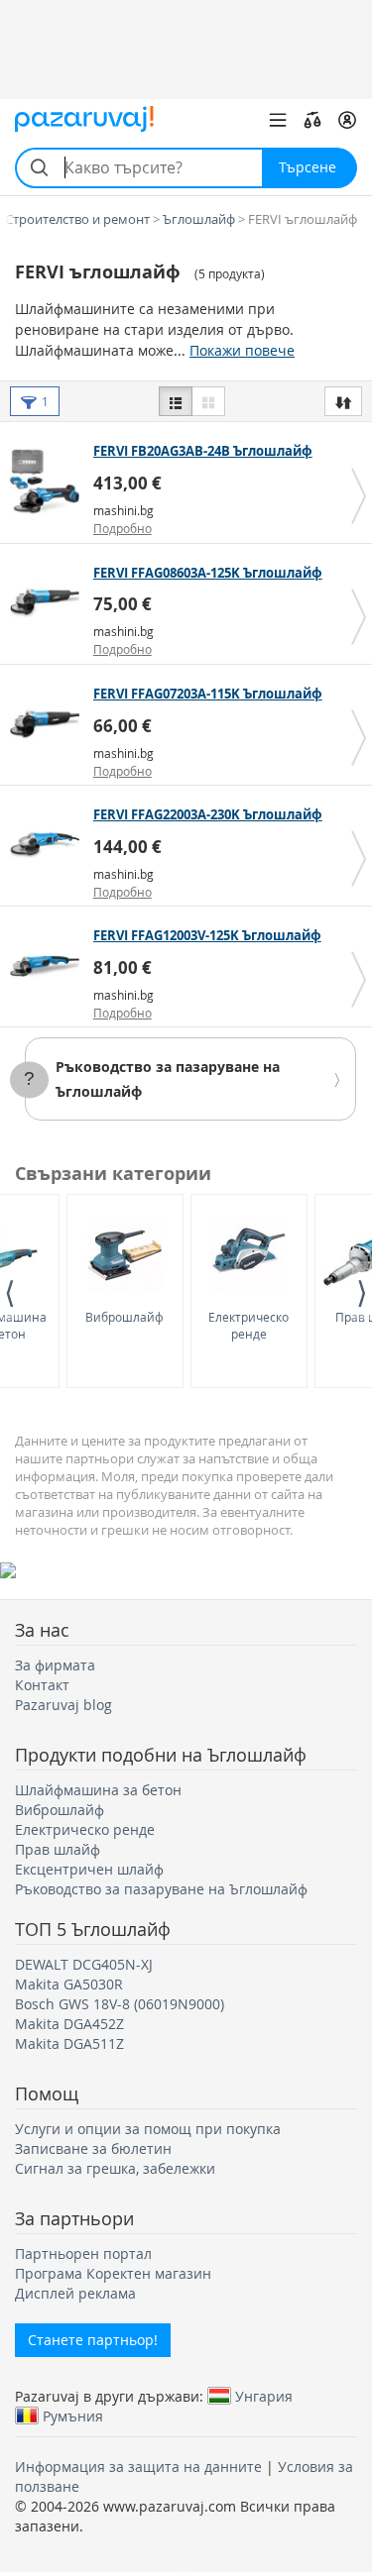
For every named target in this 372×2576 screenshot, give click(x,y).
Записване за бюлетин (93, 2148)
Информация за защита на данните (138, 2467)
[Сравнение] (312, 120)
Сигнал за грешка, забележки (115, 2168)
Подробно (123, 528)
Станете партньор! (93, 2340)
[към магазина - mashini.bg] (49, 482)
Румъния (73, 2415)
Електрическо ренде (248, 1325)
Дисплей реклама (75, 2293)
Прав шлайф (58, 1849)
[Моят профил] (347, 120)
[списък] (176, 401)
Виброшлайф (124, 1317)
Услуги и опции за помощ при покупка (148, 2129)
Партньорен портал (83, 2254)
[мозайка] (208, 401)
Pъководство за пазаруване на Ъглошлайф (161, 1889)
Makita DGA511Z (69, 2043)
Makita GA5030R (69, 1984)
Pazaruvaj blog (63, 1705)
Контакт (42, 1685)
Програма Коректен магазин (113, 2273)
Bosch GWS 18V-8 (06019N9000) (120, 2004)
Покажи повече (242, 350)
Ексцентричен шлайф (89, 1869)
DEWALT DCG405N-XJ (84, 1964)
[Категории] (278, 120)
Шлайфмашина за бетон (98, 1790)
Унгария (264, 2396)
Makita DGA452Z (69, 2024)
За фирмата (55, 1665)
